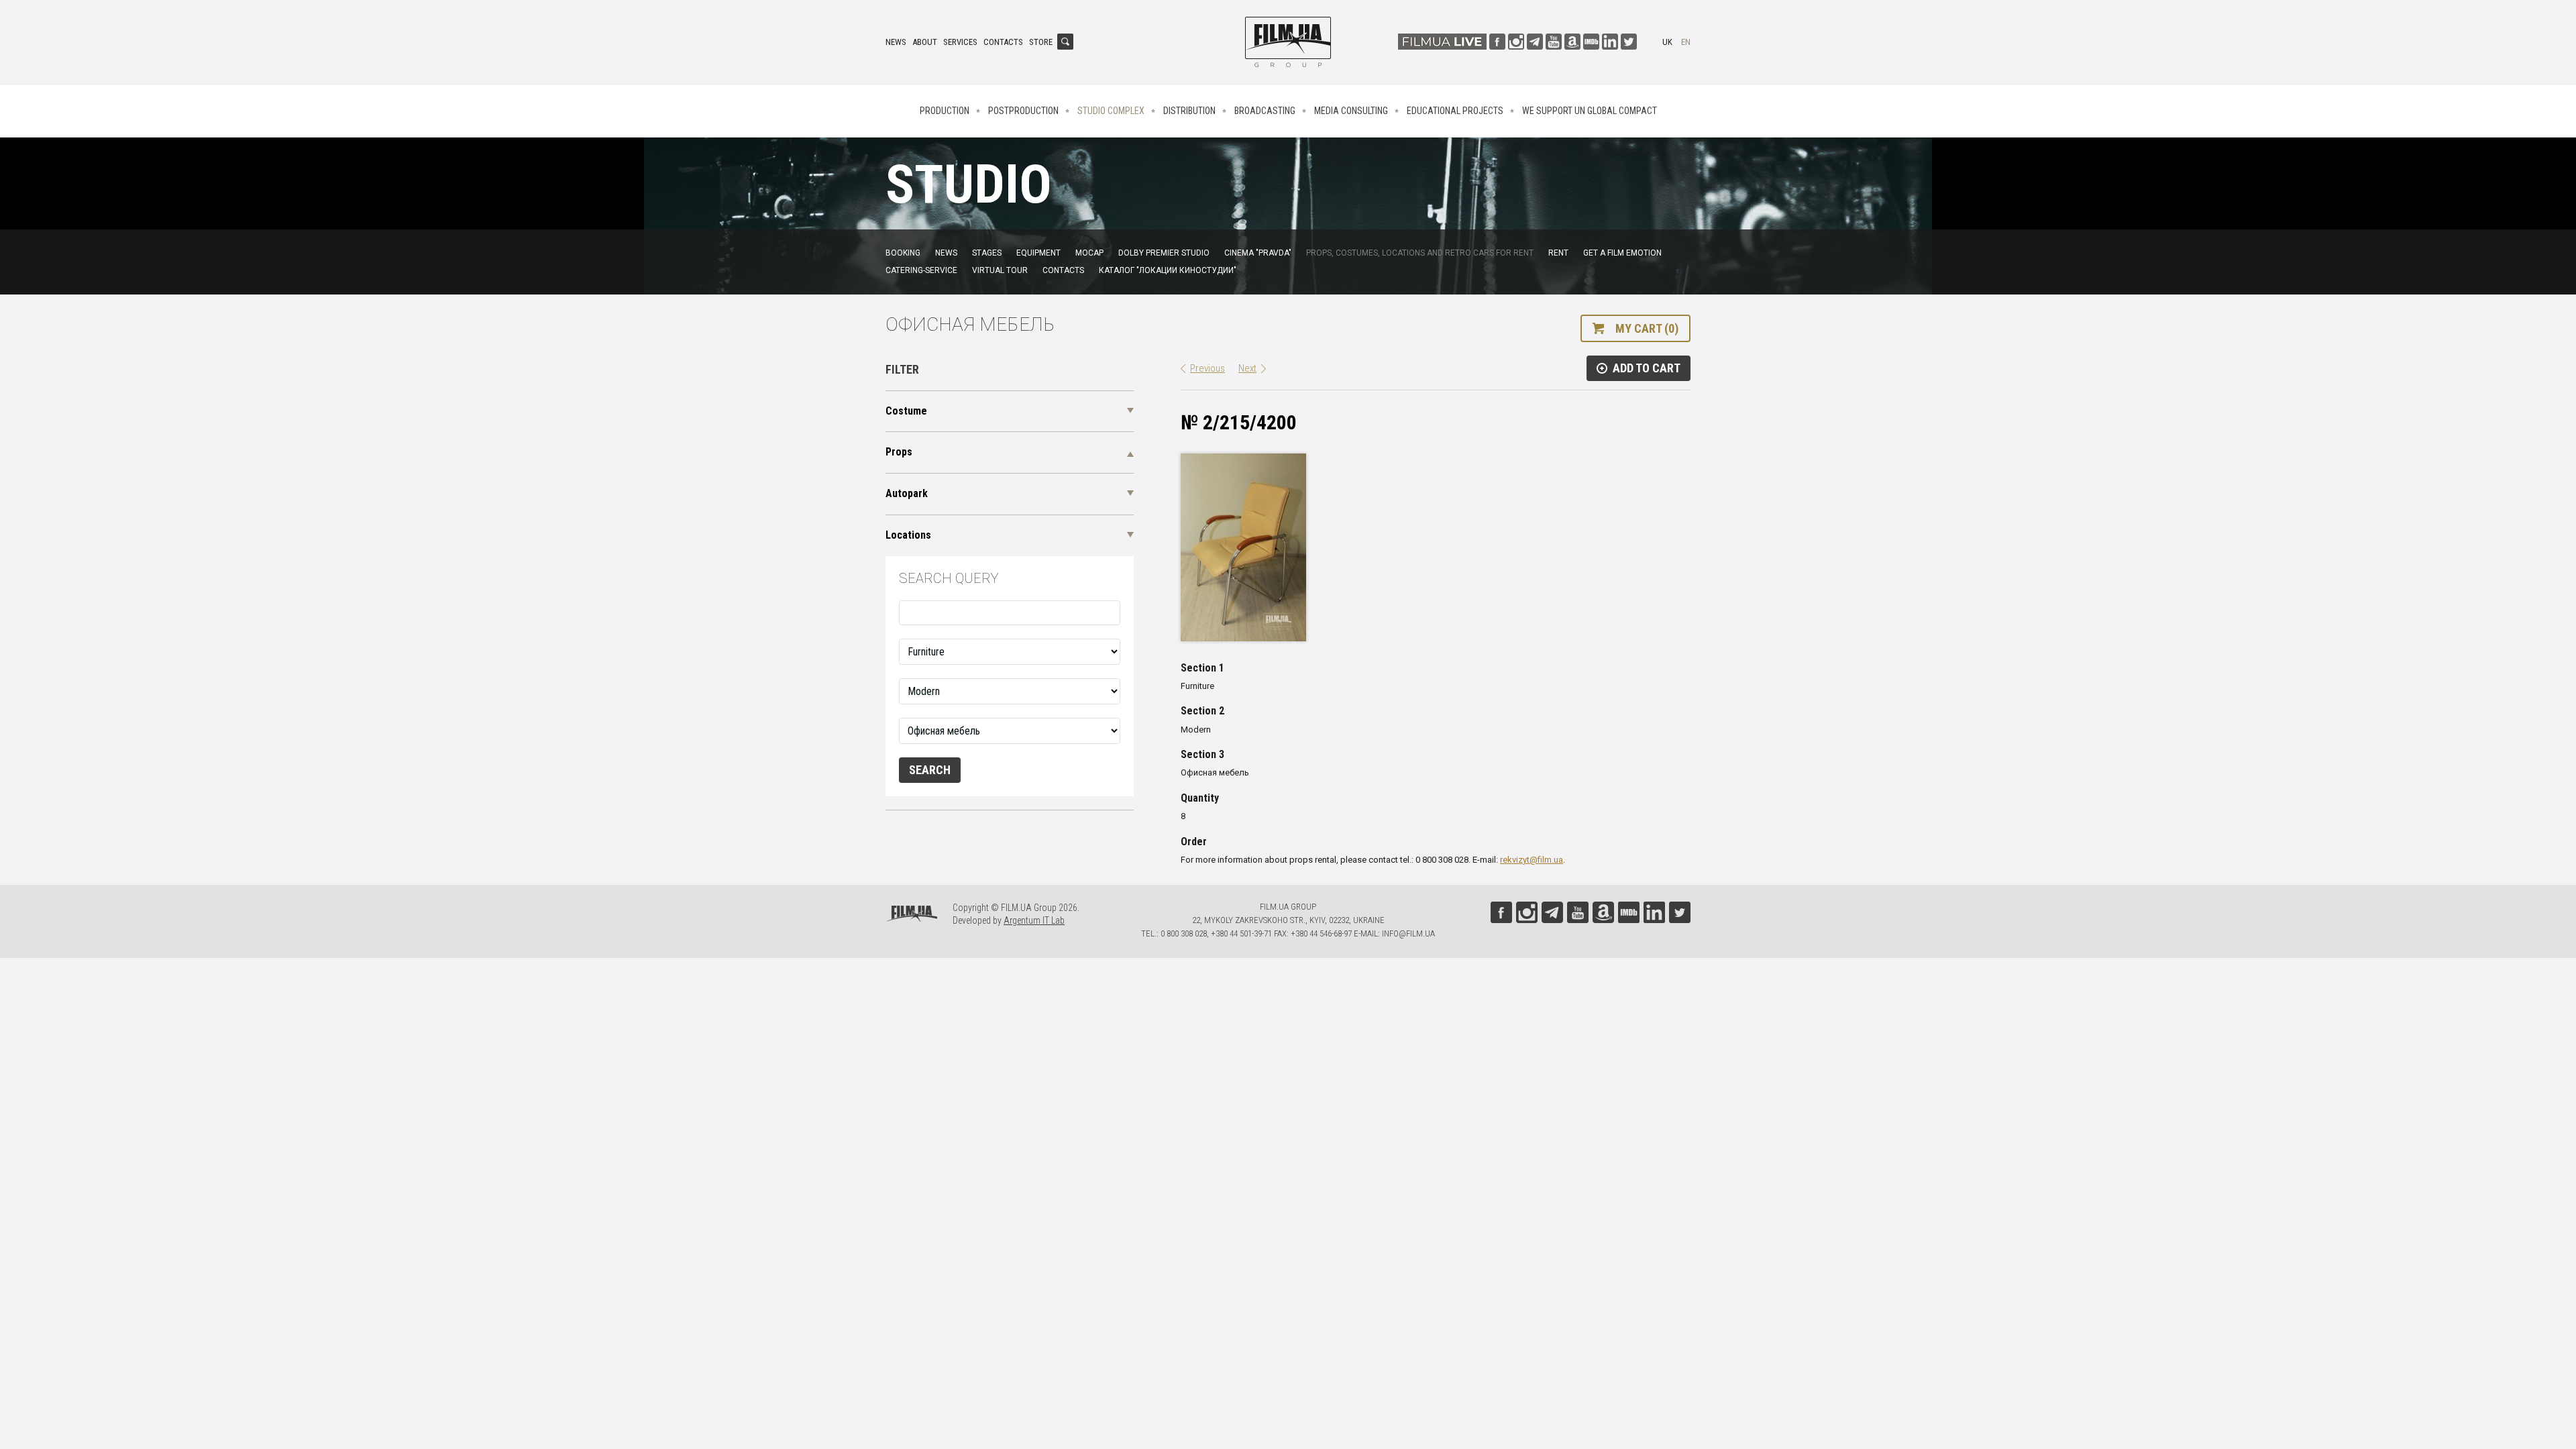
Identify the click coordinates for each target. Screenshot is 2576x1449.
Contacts (1003, 42)
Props (899, 452)
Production (945, 111)
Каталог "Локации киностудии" (1168, 270)
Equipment (1038, 253)
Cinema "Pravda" (1258, 253)
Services (960, 42)
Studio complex (1111, 111)
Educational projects (1455, 111)
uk (1667, 42)
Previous (1207, 368)
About (925, 42)
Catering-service (921, 270)
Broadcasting (1265, 111)
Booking (903, 253)
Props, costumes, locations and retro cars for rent (1420, 253)
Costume (906, 411)
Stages (987, 253)
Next (1247, 368)
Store (1041, 42)
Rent (1558, 253)
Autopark (907, 493)
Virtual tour (1000, 270)
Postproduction (1023, 111)
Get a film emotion (1622, 253)
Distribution (1189, 111)
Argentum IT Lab (1034, 920)
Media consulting (1351, 111)
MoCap (1089, 253)
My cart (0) (1647, 328)
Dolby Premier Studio (1164, 253)
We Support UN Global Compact (1590, 111)
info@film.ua (1408, 933)
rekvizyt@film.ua (1532, 860)
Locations (908, 535)
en (1686, 42)
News (896, 42)
